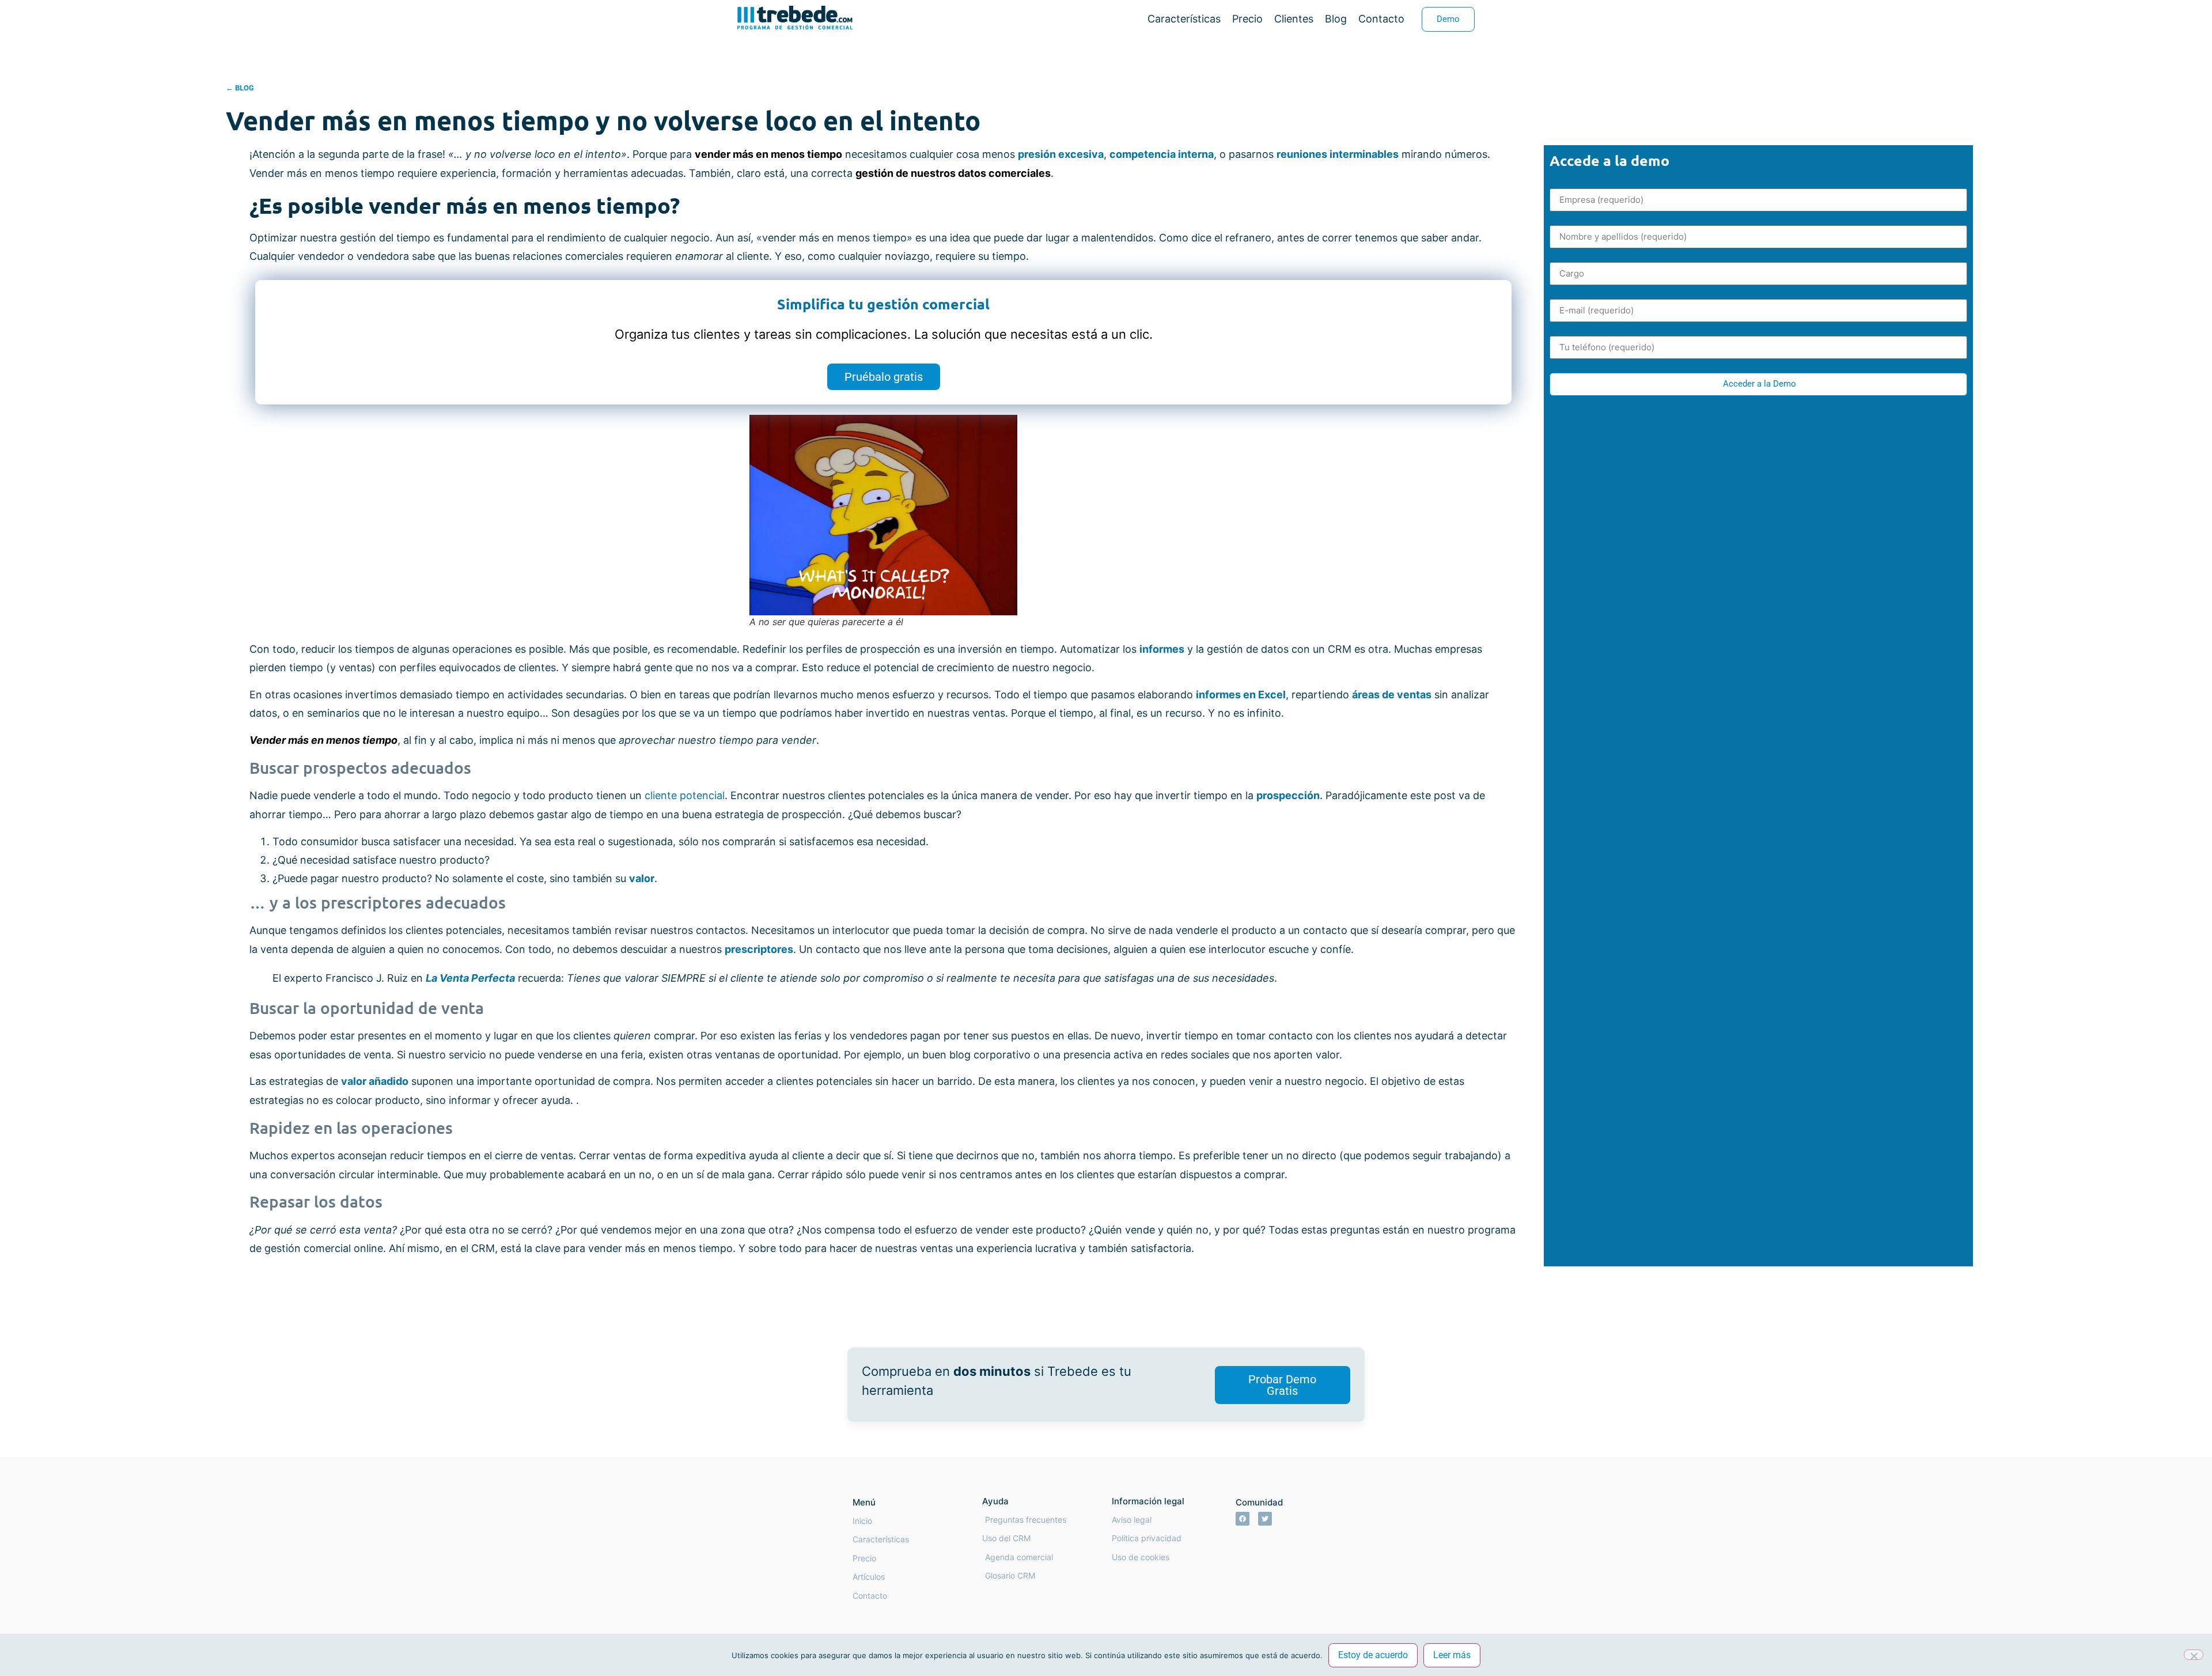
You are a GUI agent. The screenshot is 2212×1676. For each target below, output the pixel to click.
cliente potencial (685, 795)
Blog (1336, 19)
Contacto (1381, 19)
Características (1184, 19)
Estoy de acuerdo (1373, 1655)
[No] (2194, 1655)
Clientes (1294, 19)
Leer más (1452, 1655)
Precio (1247, 19)
